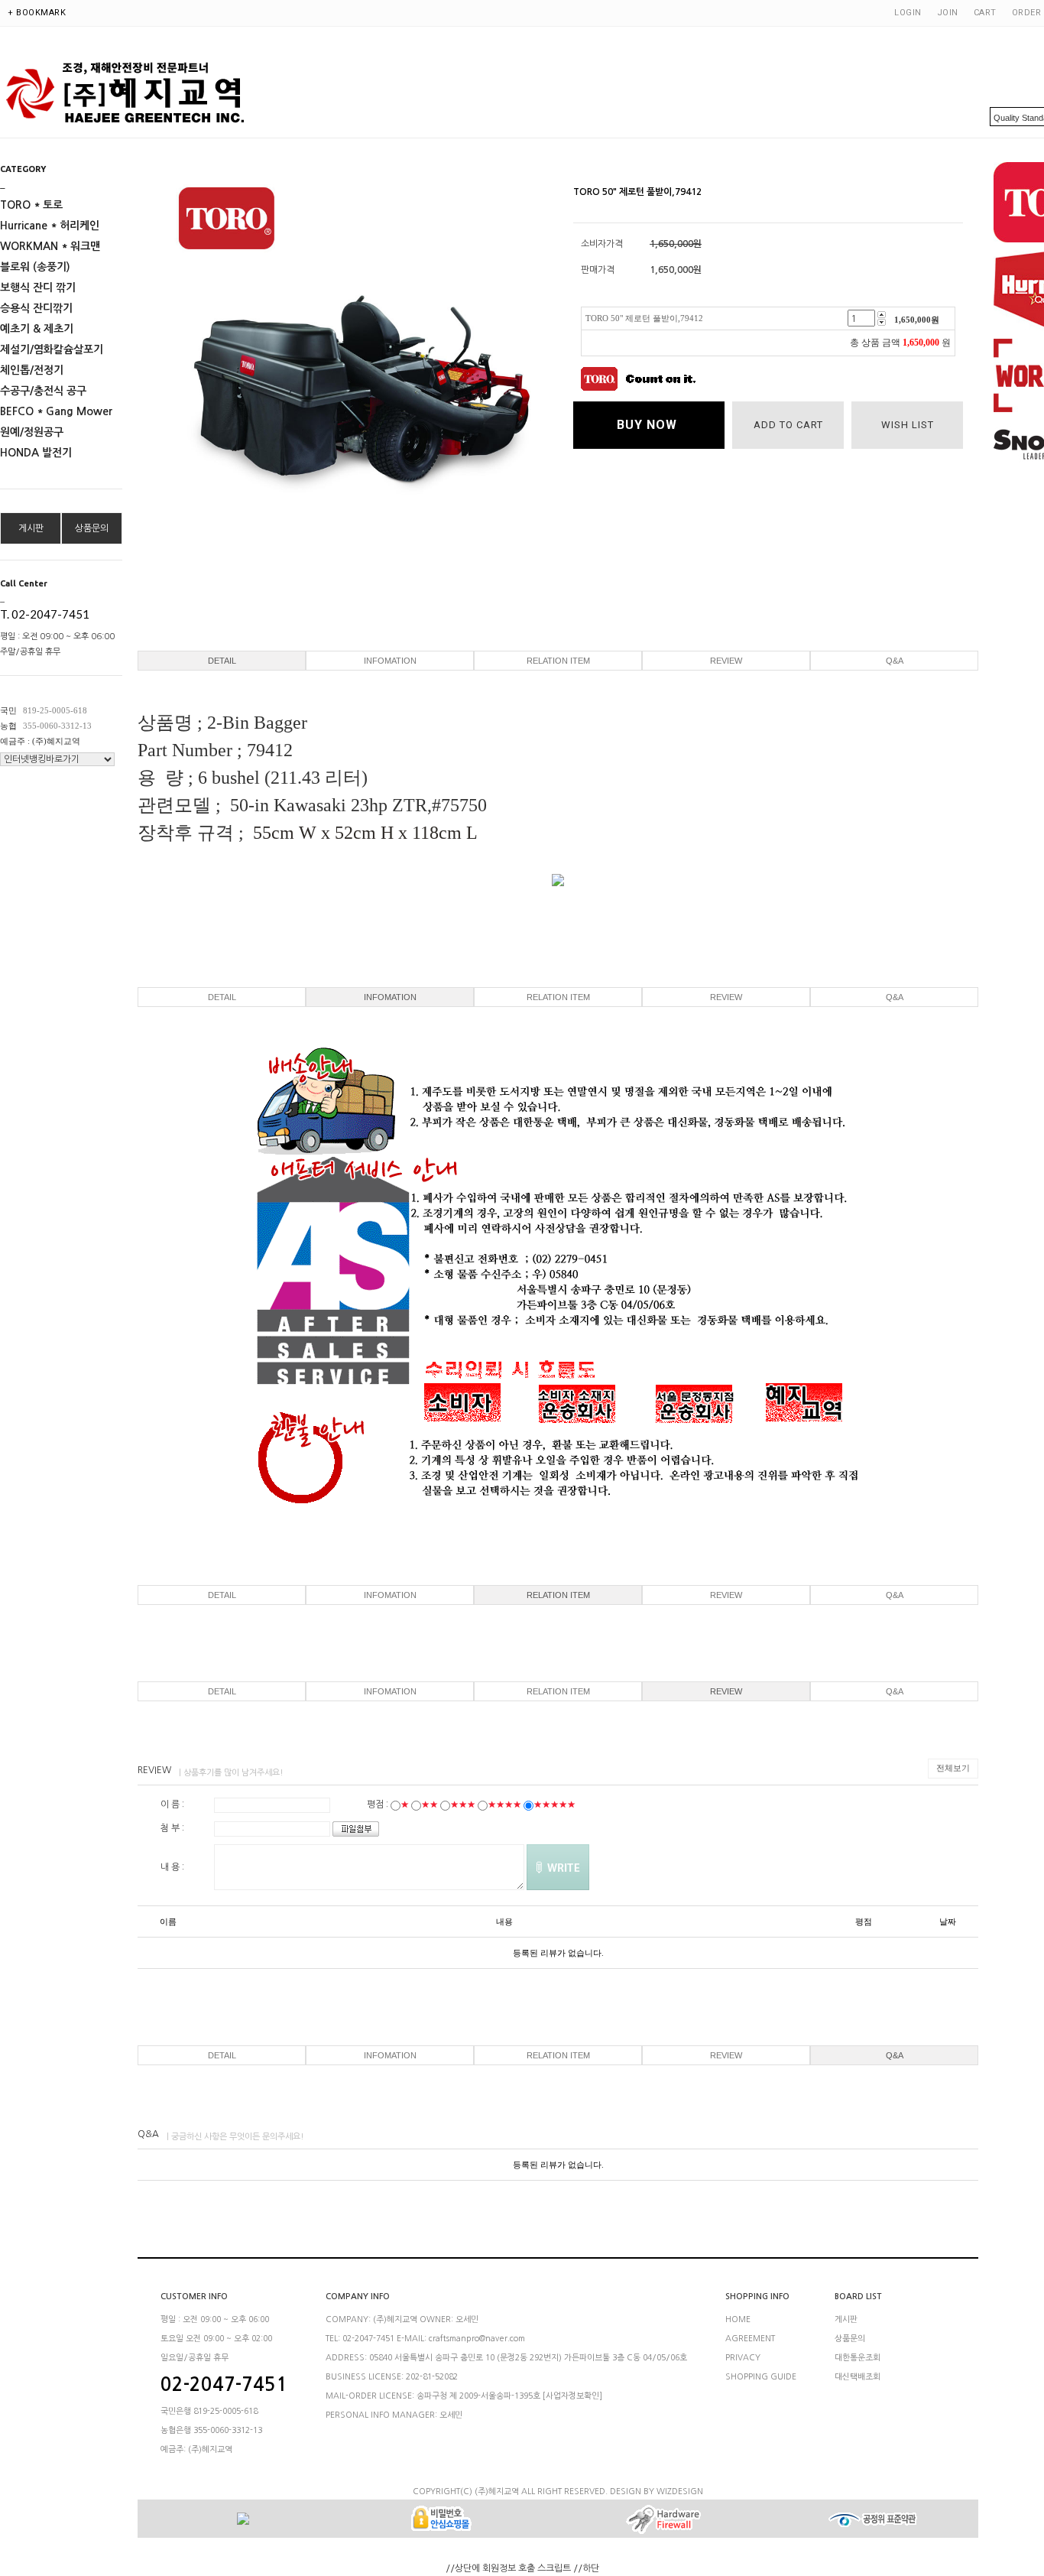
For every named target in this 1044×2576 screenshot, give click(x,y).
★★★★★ (554, 1804)
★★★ (463, 1804)
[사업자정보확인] (572, 2396)
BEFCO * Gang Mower (56, 411)
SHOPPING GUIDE (761, 2377)
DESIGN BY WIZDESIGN (657, 2492)
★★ (430, 1804)
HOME (738, 2319)
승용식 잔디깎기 (36, 308)
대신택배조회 (858, 2377)
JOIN (948, 13)
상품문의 (92, 528)
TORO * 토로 (31, 205)
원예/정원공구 (32, 432)
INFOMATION (390, 661)
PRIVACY (743, 2358)
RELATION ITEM (558, 661)
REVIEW (726, 661)
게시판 (31, 528)
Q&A (895, 661)
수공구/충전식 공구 (43, 391)
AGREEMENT (750, 2339)
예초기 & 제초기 (37, 329)
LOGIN (908, 13)
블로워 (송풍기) (35, 267)
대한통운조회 (858, 2358)
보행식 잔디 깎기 (38, 287)
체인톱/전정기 (32, 370)
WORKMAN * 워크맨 (50, 246)
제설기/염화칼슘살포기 (52, 349)
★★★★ (504, 1804)
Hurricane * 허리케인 (50, 226)
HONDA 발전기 (36, 453)
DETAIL (222, 661)
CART (985, 13)
